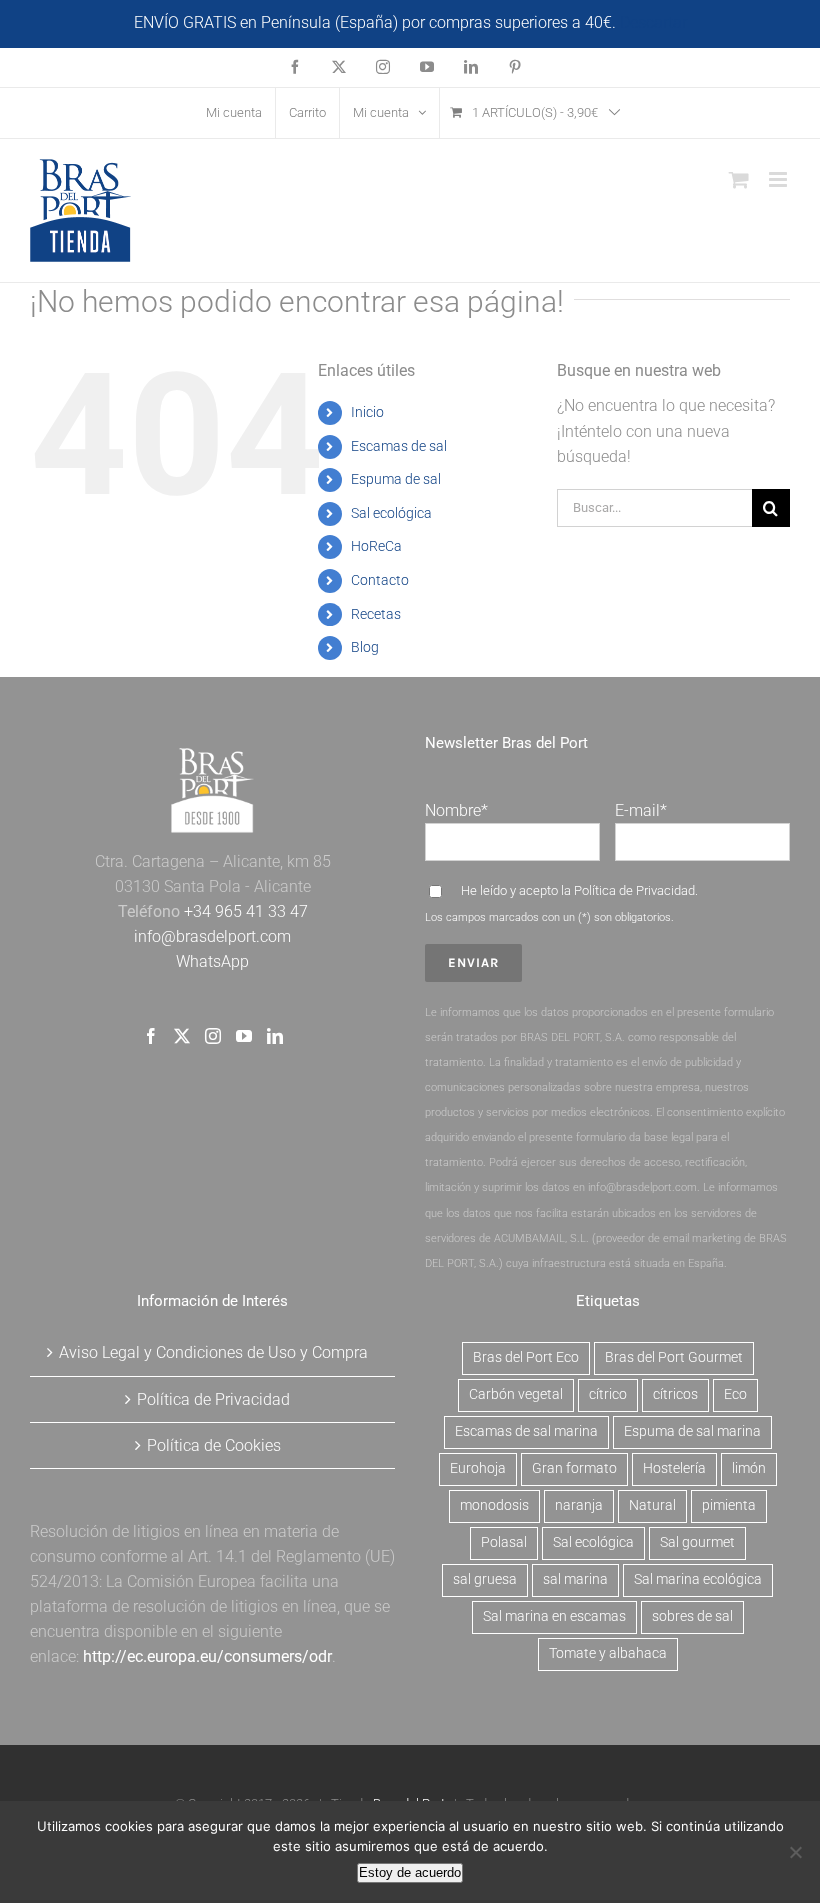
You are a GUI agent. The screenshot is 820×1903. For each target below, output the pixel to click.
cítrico (608, 1394)
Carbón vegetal (516, 1394)
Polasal (504, 1542)
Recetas (376, 614)
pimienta (729, 1505)
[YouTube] (244, 1036)
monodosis (494, 1505)
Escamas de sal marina (526, 1431)
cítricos (675, 1394)
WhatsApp (212, 961)
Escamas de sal (399, 446)
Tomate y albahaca (608, 1653)
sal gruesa (485, 1579)
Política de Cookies (214, 1445)
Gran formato (574, 1468)
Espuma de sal (396, 479)
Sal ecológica (391, 513)
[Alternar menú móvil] (779, 179)
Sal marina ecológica (698, 1579)
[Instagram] (213, 1036)
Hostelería (674, 1468)
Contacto (380, 580)
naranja (579, 1505)
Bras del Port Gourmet (674, 1357)
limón (749, 1468)
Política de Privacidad (634, 890)
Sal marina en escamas (554, 1616)
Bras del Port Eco (526, 1357)
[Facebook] (151, 1036)
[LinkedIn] (275, 1036)
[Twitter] (182, 1036)
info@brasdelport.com (212, 936)
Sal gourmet (697, 1542)
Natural (652, 1505)
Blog (365, 647)
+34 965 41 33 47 (244, 911)
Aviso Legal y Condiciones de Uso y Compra (213, 1352)
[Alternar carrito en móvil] (739, 179)
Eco (735, 1394)
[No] (795, 1852)
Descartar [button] (653, 22)
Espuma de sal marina (692, 1431)
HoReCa (376, 546)
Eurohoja (478, 1468)
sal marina (575, 1579)
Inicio (367, 412)
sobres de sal (692, 1616)
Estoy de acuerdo (410, 1872)
